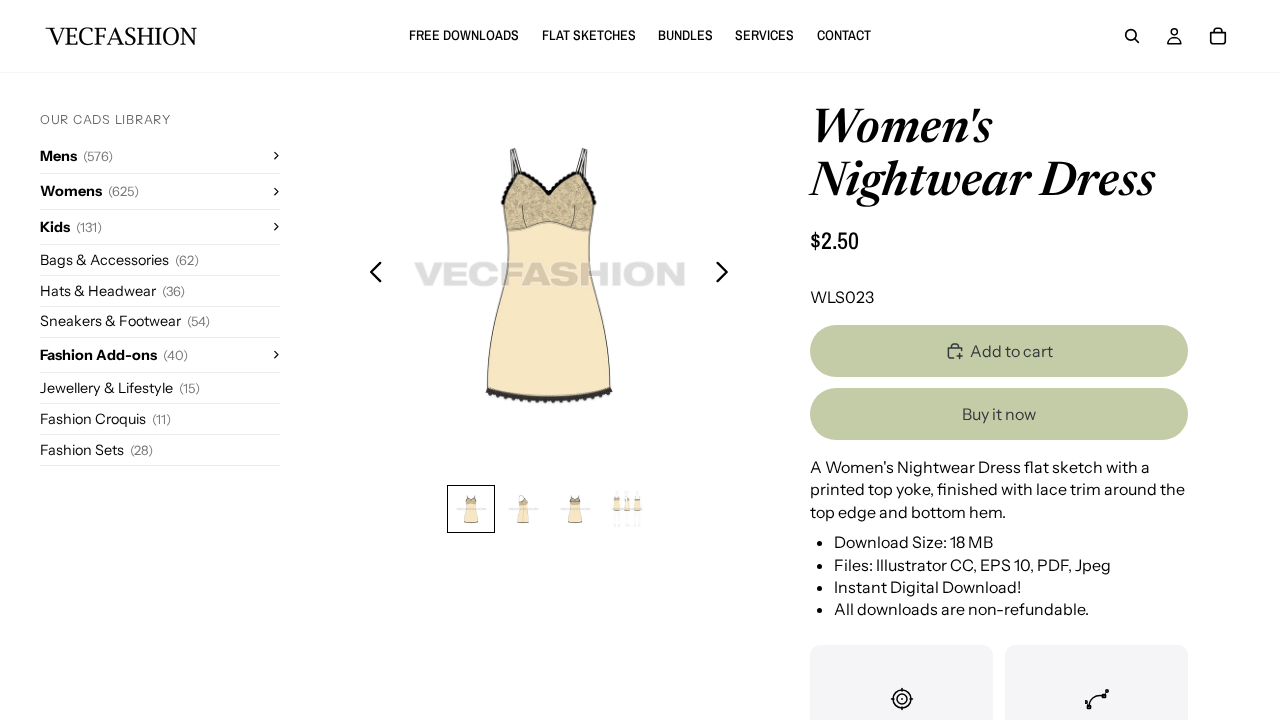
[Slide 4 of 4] (627, 509)
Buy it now (999, 414)
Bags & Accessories (119, 260)
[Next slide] (727, 274)
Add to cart (1011, 351)
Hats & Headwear (112, 291)
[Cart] (1218, 36)
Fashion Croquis (105, 419)
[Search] (1132, 36)
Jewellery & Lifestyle (120, 388)
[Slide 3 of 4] (575, 509)
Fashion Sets (96, 450)
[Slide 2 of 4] (523, 509)
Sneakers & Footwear (125, 321)
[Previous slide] (370, 274)
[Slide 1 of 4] (471, 509)
